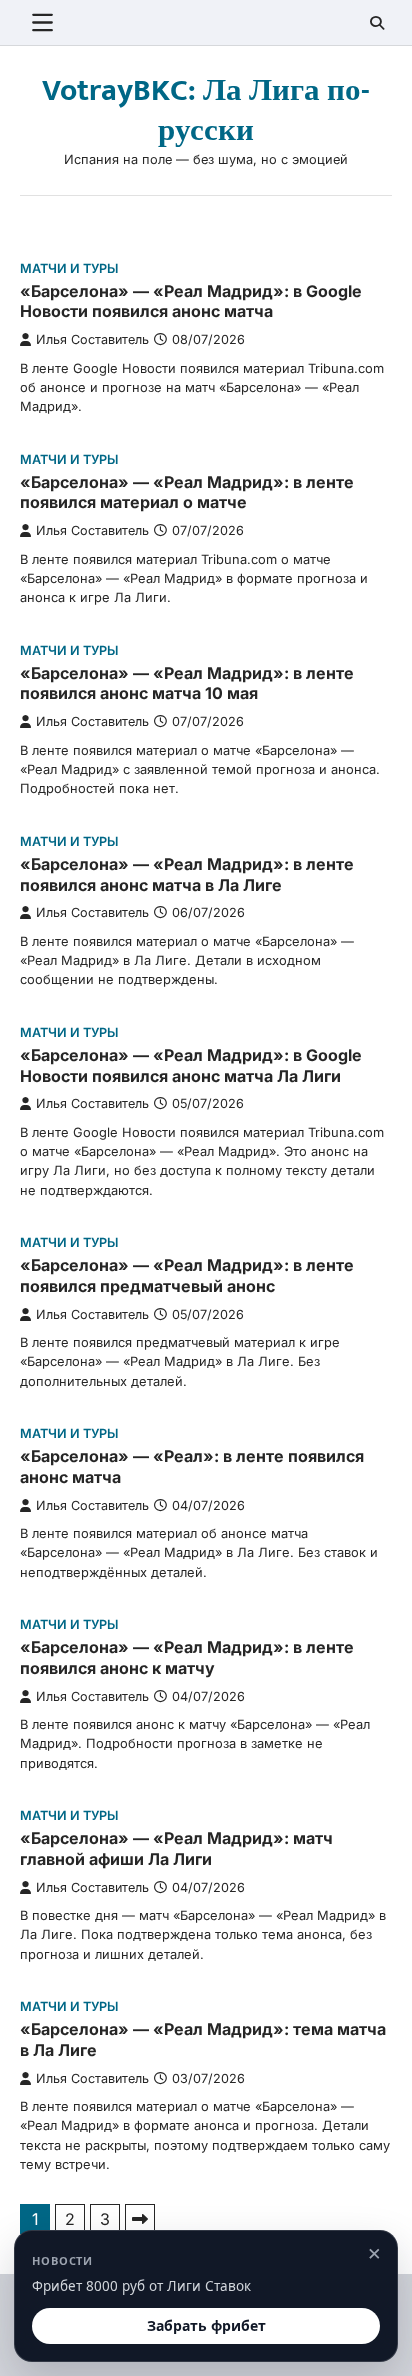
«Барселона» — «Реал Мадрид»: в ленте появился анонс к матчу (187, 1657)
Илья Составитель (92, 339)
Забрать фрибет (206, 2325)
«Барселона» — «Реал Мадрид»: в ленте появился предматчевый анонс (187, 1275)
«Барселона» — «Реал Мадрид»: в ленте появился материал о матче (187, 492)
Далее (140, 2219)
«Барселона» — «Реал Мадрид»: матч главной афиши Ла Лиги (176, 1848)
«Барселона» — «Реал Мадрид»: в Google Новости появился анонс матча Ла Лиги (191, 1065)
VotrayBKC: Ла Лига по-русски (206, 111)
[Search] (377, 23)
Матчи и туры (69, 268)
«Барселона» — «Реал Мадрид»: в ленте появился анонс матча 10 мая (187, 683)
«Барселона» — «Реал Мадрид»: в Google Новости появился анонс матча (191, 301)
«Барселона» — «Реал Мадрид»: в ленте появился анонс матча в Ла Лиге (187, 874)
